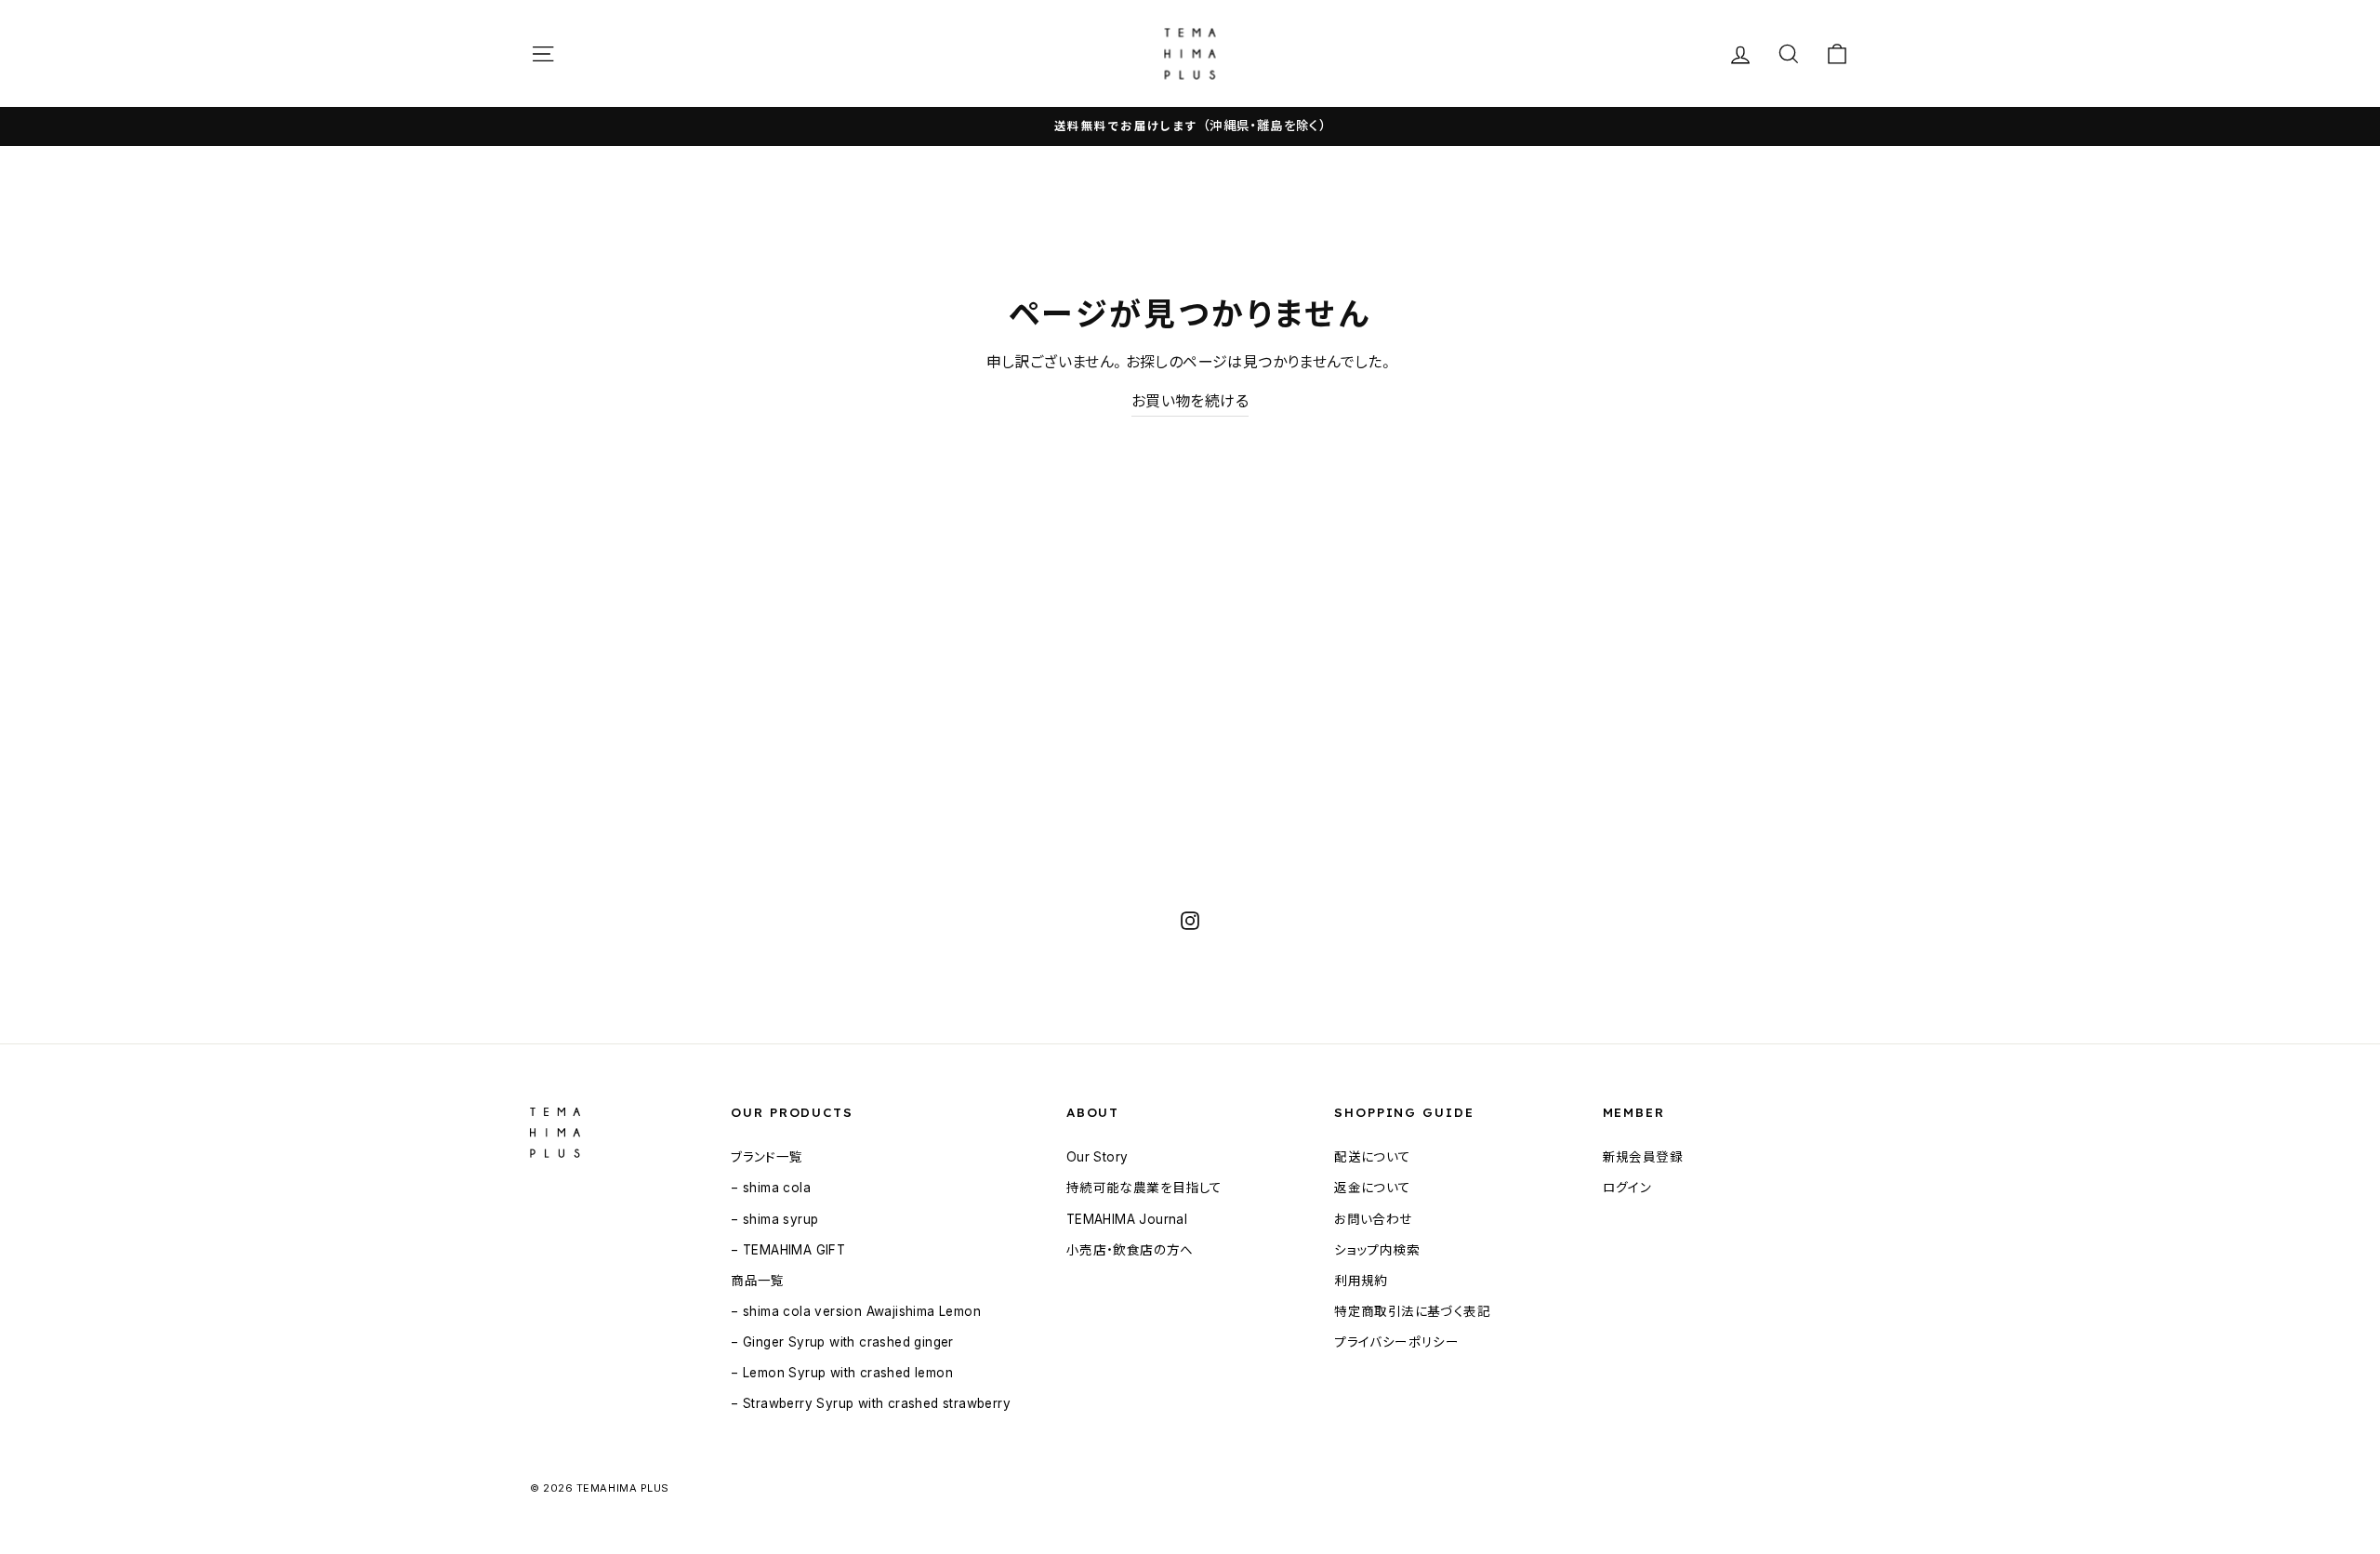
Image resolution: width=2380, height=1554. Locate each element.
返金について (1372, 1188)
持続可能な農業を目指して (1144, 1188)
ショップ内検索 (1377, 1250)
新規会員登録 (1643, 1157)
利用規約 (1361, 1281)
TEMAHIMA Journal (1127, 1219)
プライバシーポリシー (1396, 1342)
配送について (1372, 1157)
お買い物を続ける (1190, 401)
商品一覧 (758, 1281)
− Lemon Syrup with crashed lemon (842, 1373)
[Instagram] (1190, 920)
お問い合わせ (1373, 1219)
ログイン (1627, 1188)
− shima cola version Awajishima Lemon (856, 1311)
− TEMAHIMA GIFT (788, 1250)
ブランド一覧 (767, 1157)
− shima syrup (774, 1219)
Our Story (1097, 1157)
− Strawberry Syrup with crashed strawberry (871, 1403)
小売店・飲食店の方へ (1130, 1250)
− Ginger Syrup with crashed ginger (842, 1342)
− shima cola (771, 1188)
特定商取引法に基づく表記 (1412, 1311)
